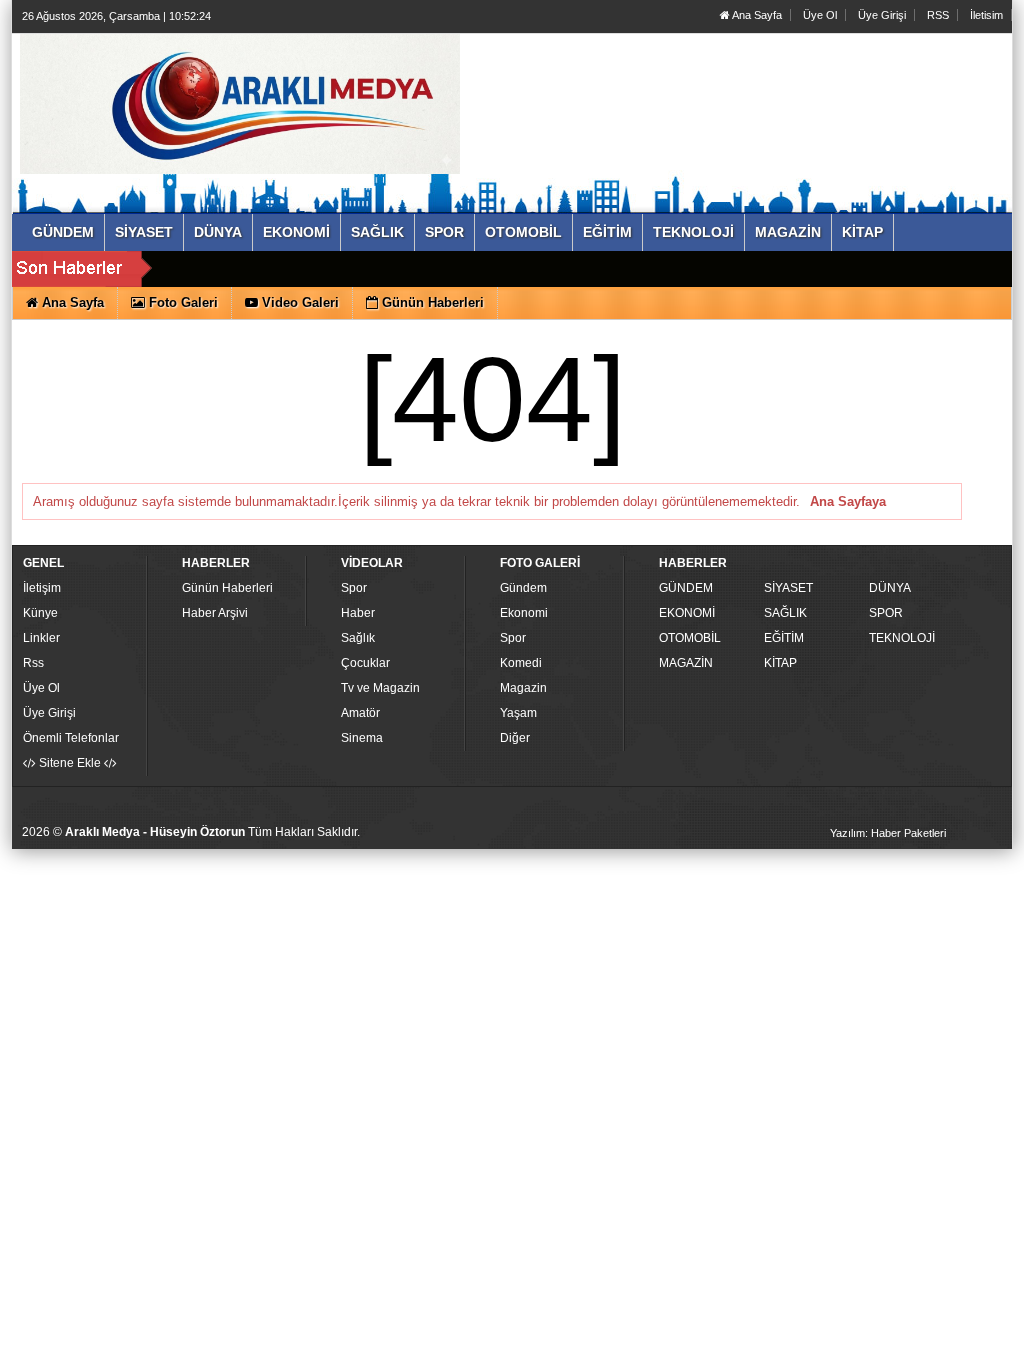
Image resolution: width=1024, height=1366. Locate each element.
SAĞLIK (785, 613)
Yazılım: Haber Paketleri (888, 833)
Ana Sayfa (756, 15)
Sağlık (358, 638)
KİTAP (780, 663)
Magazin (523, 688)
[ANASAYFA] (240, 103)
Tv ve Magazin (380, 688)
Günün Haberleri (227, 588)
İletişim (42, 588)
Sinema (362, 738)
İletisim (986, 15)
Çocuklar (365, 663)
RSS (938, 15)
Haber (358, 613)
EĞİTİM (784, 638)
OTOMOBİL (690, 638)
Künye (40, 613)
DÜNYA (890, 588)
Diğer (515, 738)
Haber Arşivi (215, 613)
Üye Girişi (882, 15)
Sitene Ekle (70, 763)
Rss (33, 663)
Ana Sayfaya (848, 501)
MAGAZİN (686, 663)
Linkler (41, 638)
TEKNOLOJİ (902, 638)
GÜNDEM (686, 588)
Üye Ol (820, 15)
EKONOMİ (687, 613)
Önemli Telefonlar (71, 738)
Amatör (360, 713)
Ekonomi (524, 613)
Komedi (521, 663)
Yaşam (518, 713)
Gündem (523, 588)
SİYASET (788, 588)
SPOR (886, 613)
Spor (354, 588)
